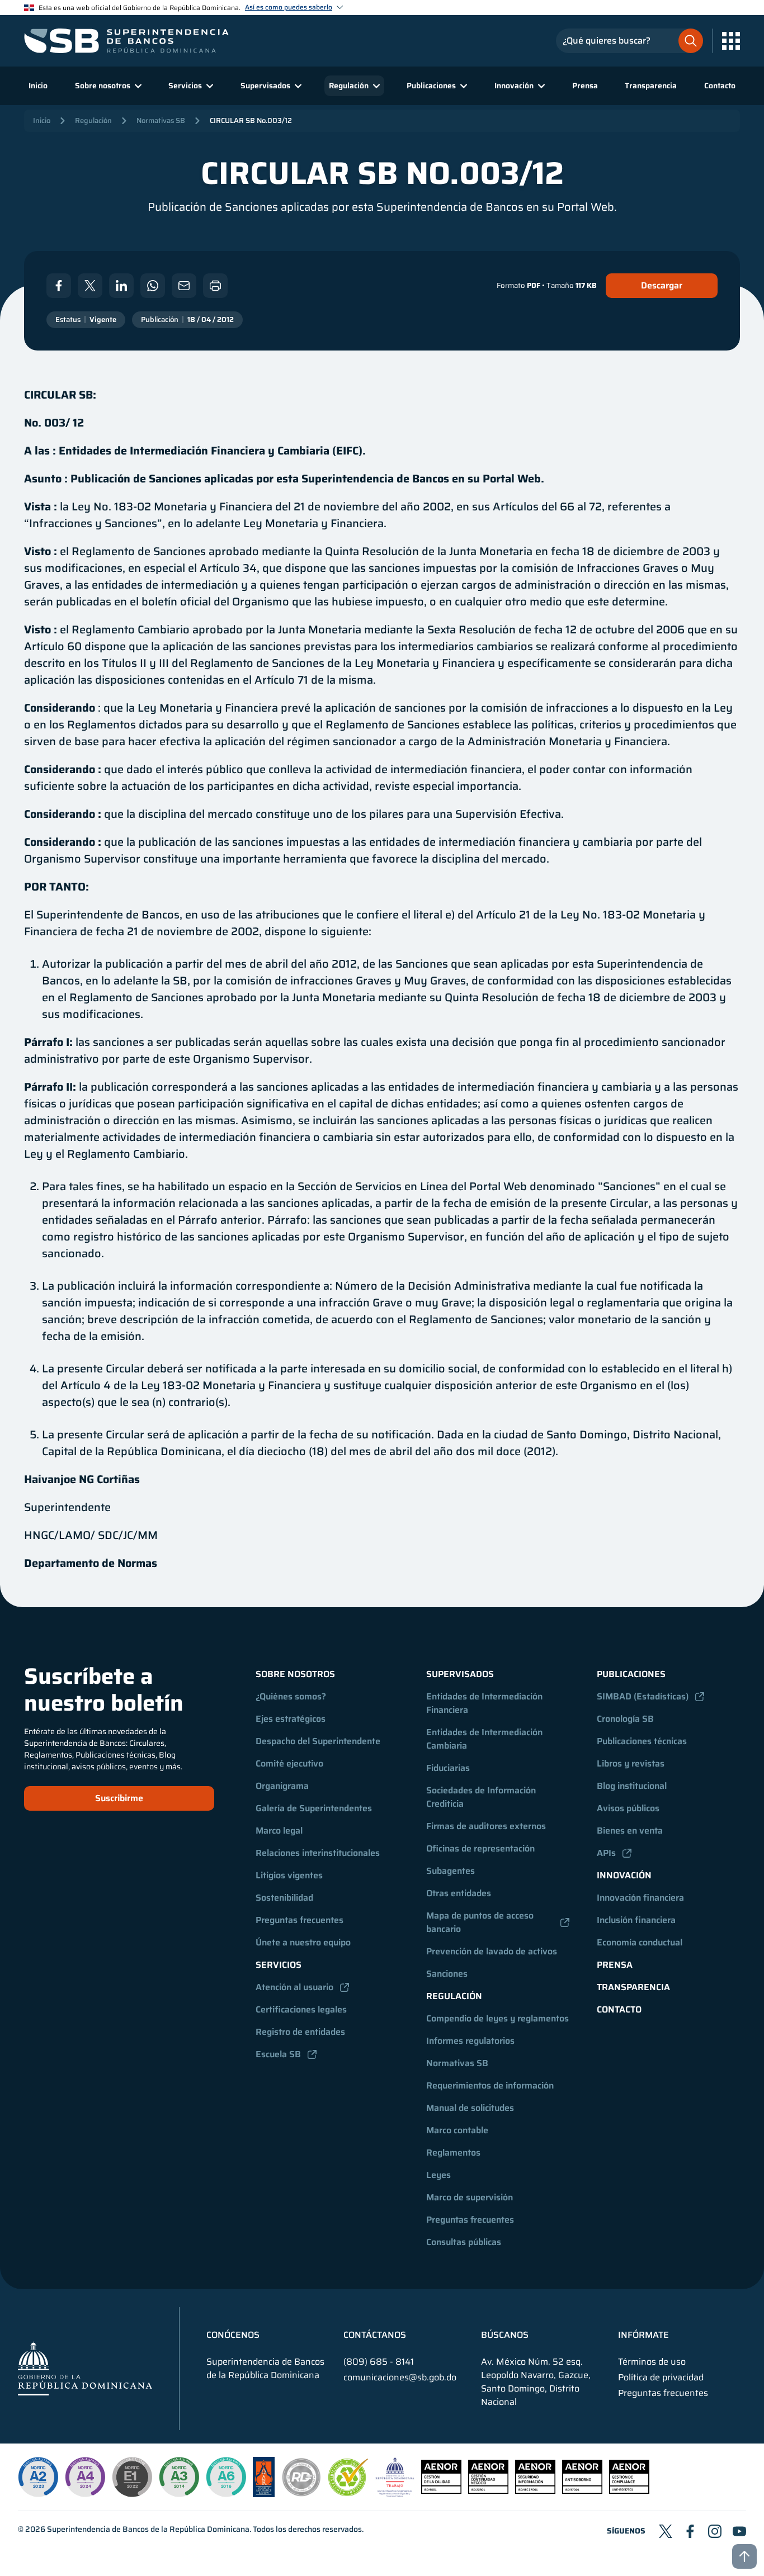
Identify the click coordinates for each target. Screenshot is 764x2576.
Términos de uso (652, 2362)
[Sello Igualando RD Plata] (301, 2494)
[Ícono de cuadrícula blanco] (731, 41)
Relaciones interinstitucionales (318, 1853)
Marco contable (457, 2130)
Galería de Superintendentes (314, 1808)
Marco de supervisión (470, 2197)
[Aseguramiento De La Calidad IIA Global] (264, 2494)
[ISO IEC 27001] (535, 2491)
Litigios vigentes (289, 1875)
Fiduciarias (448, 1768)
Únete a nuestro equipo (303, 1942)
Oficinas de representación (480, 1848)
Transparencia (651, 86)
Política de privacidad (661, 2378)
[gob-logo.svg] (85, 2368)
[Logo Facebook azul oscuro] (690, 2531)
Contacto (720, 86)
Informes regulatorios (470, 2041)
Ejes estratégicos (291, 1719)
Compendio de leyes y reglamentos (497, 2018)
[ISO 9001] (441, 2491)
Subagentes (451, 1871)
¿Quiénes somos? (291, 1696)
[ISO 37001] (582, 2491)
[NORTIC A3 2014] (179, 2477)
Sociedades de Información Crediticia (482, 1797)
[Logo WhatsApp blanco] (153, 286)
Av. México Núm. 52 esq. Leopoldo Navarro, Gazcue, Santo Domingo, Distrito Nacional (536, 2382)
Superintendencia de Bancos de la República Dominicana (148, 2529)
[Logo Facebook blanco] (59, 286)
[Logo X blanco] (90, 286)
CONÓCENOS (233, 2335)
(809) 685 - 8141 (379, 2362)
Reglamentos (453, 2153)
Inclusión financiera (636, 1920)
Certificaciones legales (301, 2009)
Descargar (662, 285)
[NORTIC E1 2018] (132, 2477)
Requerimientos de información (490, 2085)
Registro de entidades (300, 2032)
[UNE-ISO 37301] (629, 2491)
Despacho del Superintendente (318, 1741)
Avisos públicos (628, 1808)
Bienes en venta (630, 1831)
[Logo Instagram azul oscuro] (715, 2531)
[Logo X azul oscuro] (666, 2531)
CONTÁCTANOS (375, 2335)
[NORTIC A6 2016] (226, 2477)
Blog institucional (632, 1786)
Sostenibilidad (284, 1898)
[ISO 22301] (488, 2491)
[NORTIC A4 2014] (85, 2477)
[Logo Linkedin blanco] (121, 286)
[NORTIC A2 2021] (38, 2477)
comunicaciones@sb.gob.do (400, 2377)
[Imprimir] (215, 286)
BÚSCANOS (505, 2335)
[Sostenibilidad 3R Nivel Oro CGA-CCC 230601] (348, 2493)
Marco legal (279, 1831)
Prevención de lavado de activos (492, 1951)
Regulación (93, 120)
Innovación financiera (640, 1898)
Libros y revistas (631, 1763)
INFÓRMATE (643, 2335)
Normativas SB (161, 120)
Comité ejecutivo (289, 1763)
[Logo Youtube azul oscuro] (739, 2531)
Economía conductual (640, 1942)
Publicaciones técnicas (642, 1741)
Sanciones (447, 1974)
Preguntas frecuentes (300, 1920)
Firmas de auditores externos (486, 1826)
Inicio (38, 86)
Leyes (438, 2175)
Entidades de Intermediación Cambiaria (485, 1739)
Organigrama (282, 1786)
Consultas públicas (464, 2242)
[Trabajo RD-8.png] (395, 2494)
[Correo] (184, 286)
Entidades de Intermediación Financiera (485, 1703)
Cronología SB (625, 1719)
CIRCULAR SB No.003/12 (251, 120)
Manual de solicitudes (470, 2108)
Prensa (585, 86)
